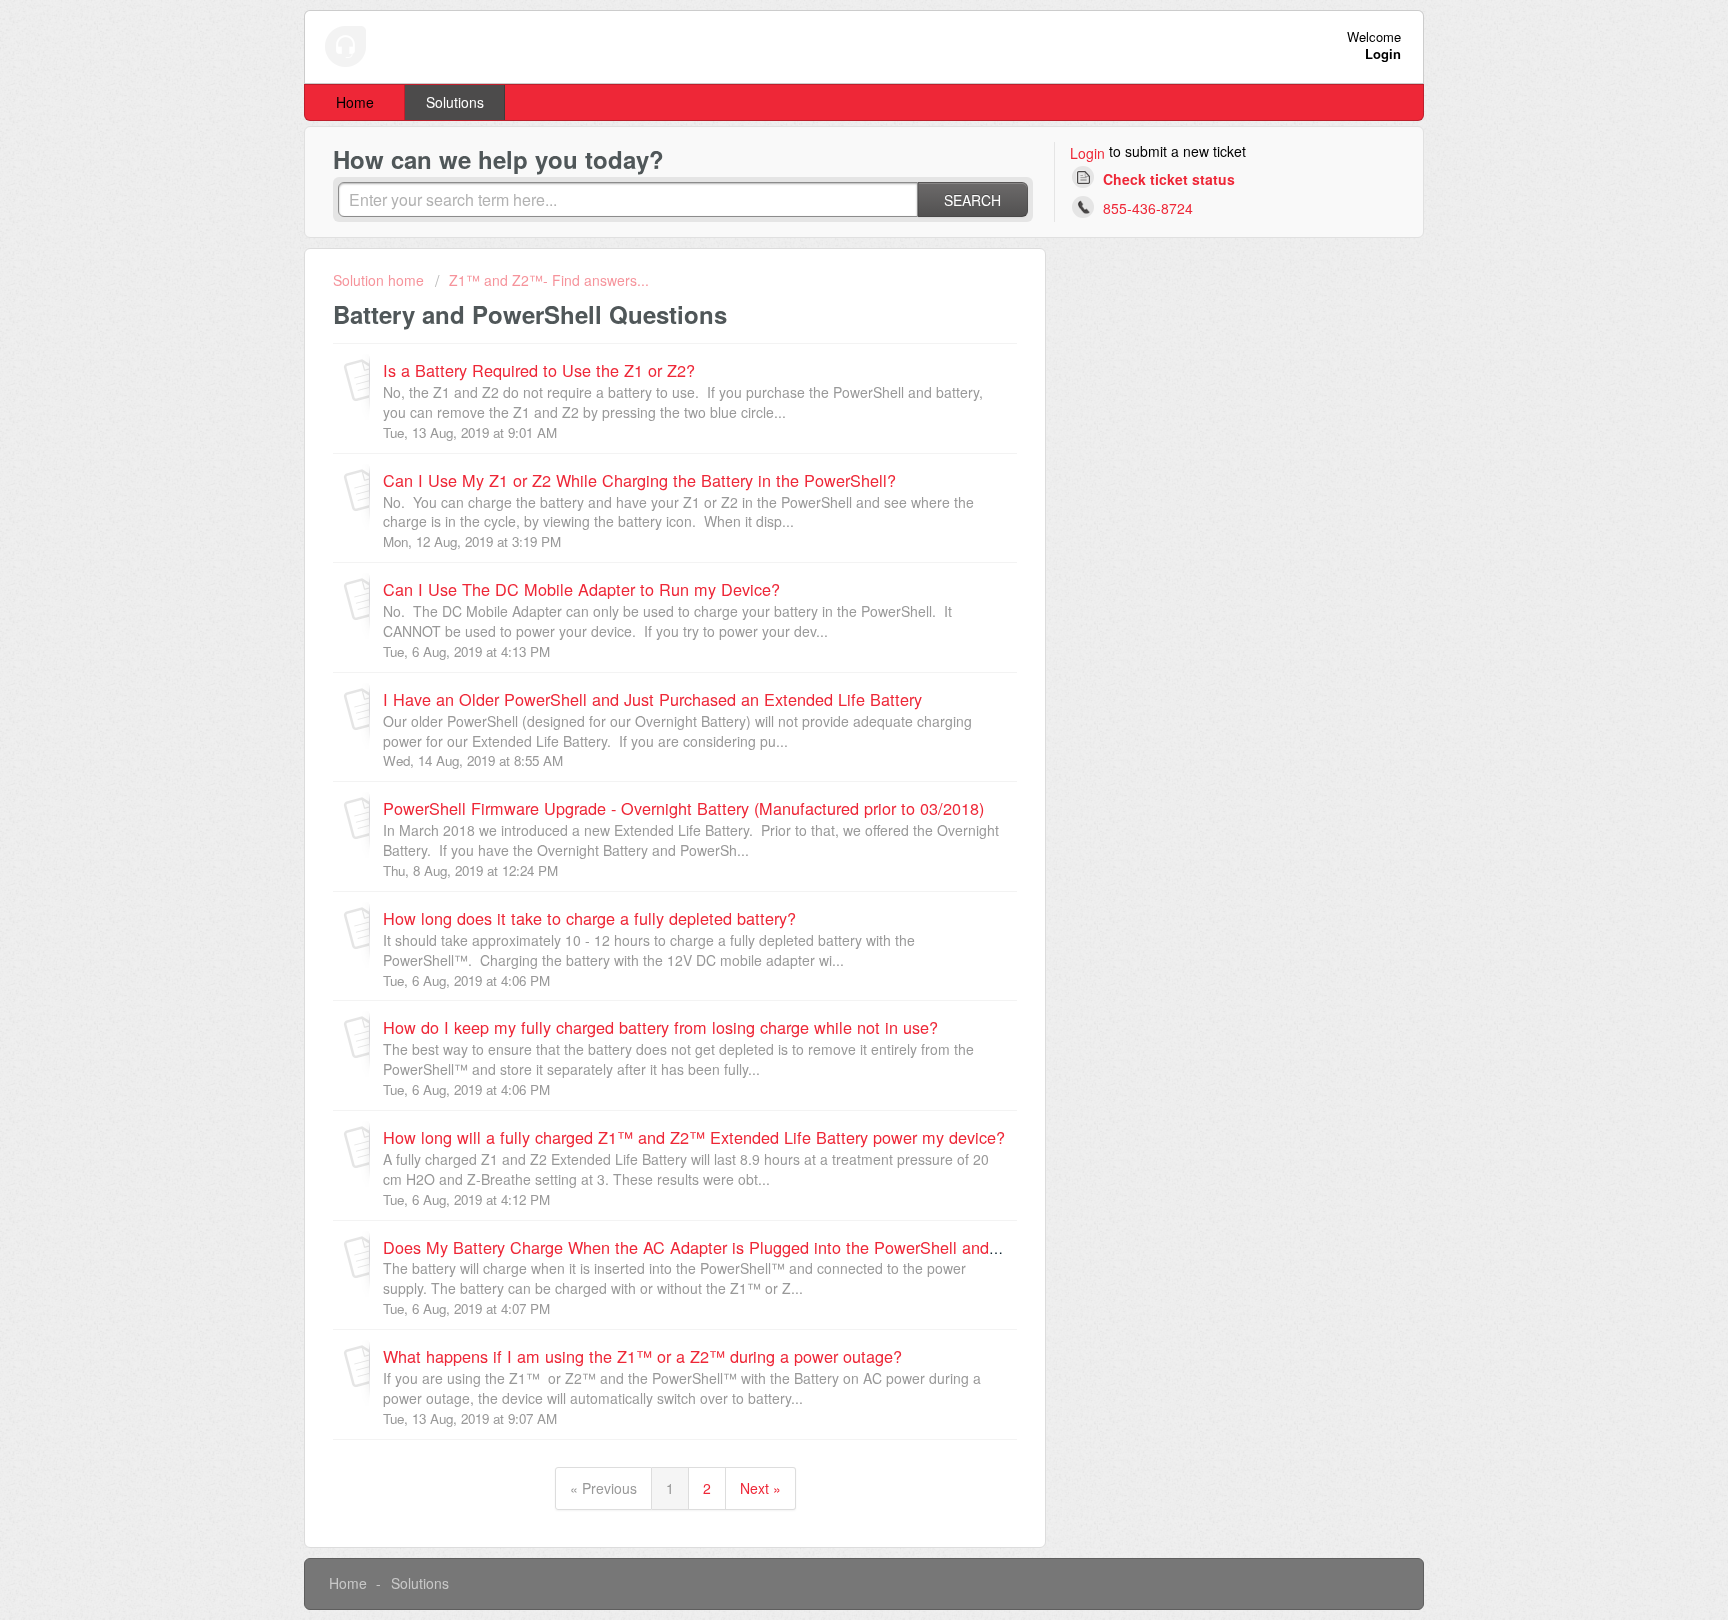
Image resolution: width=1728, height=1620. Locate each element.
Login (1087, 153)
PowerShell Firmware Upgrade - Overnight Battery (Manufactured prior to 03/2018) (683, 808)
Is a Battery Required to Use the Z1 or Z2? (539, 370)
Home (355, 102)
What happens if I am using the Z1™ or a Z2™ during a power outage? (642, 1356)
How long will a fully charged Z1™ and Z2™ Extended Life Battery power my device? (694, 1137)
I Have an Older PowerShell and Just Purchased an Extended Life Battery (652, 699)
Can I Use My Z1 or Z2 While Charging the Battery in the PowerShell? (639, 480)
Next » (760, 1488)
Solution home (380, 280)
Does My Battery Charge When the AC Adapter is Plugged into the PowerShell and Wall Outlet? (733, 1247)
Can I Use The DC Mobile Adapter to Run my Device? (581, 589)
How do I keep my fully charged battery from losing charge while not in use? (660, 1027)
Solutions (455, 102)
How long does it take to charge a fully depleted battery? (589, 918)
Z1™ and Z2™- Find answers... (549, 280)
